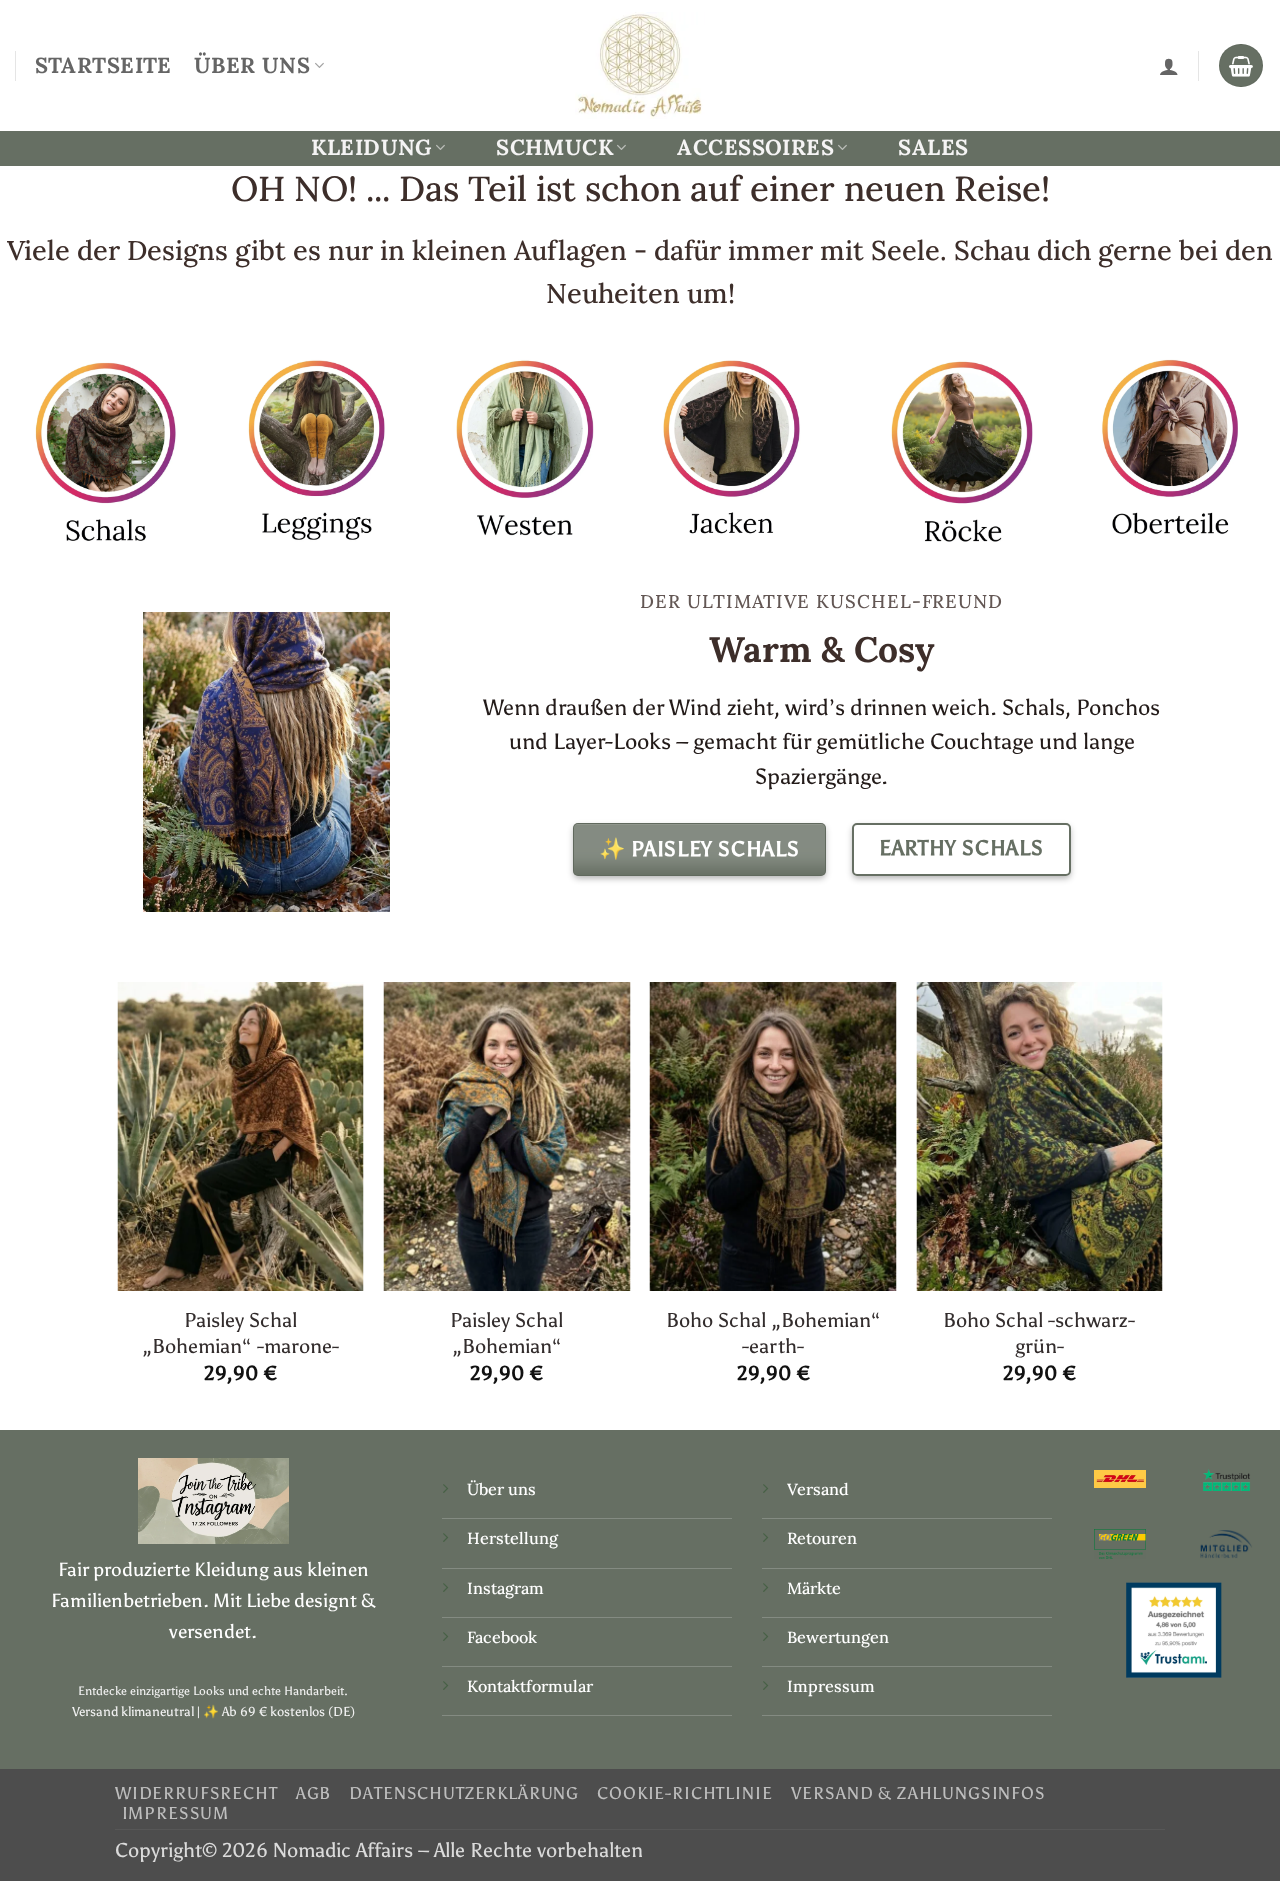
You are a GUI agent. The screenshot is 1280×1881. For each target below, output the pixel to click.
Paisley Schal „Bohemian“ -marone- (240, 1332)
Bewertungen (838, 1637)
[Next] (1162, 1204)
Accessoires (755, 147)
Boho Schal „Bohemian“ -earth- (773, 1332)
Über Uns (252, 65)
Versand (818, 1489)
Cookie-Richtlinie (684, 1793)
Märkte (814, 1588)
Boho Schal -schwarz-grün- (1039, 1332)
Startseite (103, 65)
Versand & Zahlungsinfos (918, 1793)
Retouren (822, 1538)
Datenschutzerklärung (464, 1793)
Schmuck (554, 147)
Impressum (831, 1686)
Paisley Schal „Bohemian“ (506, 1332)
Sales (933, 147)
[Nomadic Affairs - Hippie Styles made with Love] (640, 65)
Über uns (501, 1489)
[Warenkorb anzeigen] (1241, 66)
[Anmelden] (1169, 66)
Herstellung (512, 1538)
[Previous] (119, 1204)
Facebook (502, 1637)
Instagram (507, 1588)
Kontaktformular (530, 1686)
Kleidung (371, 147)
